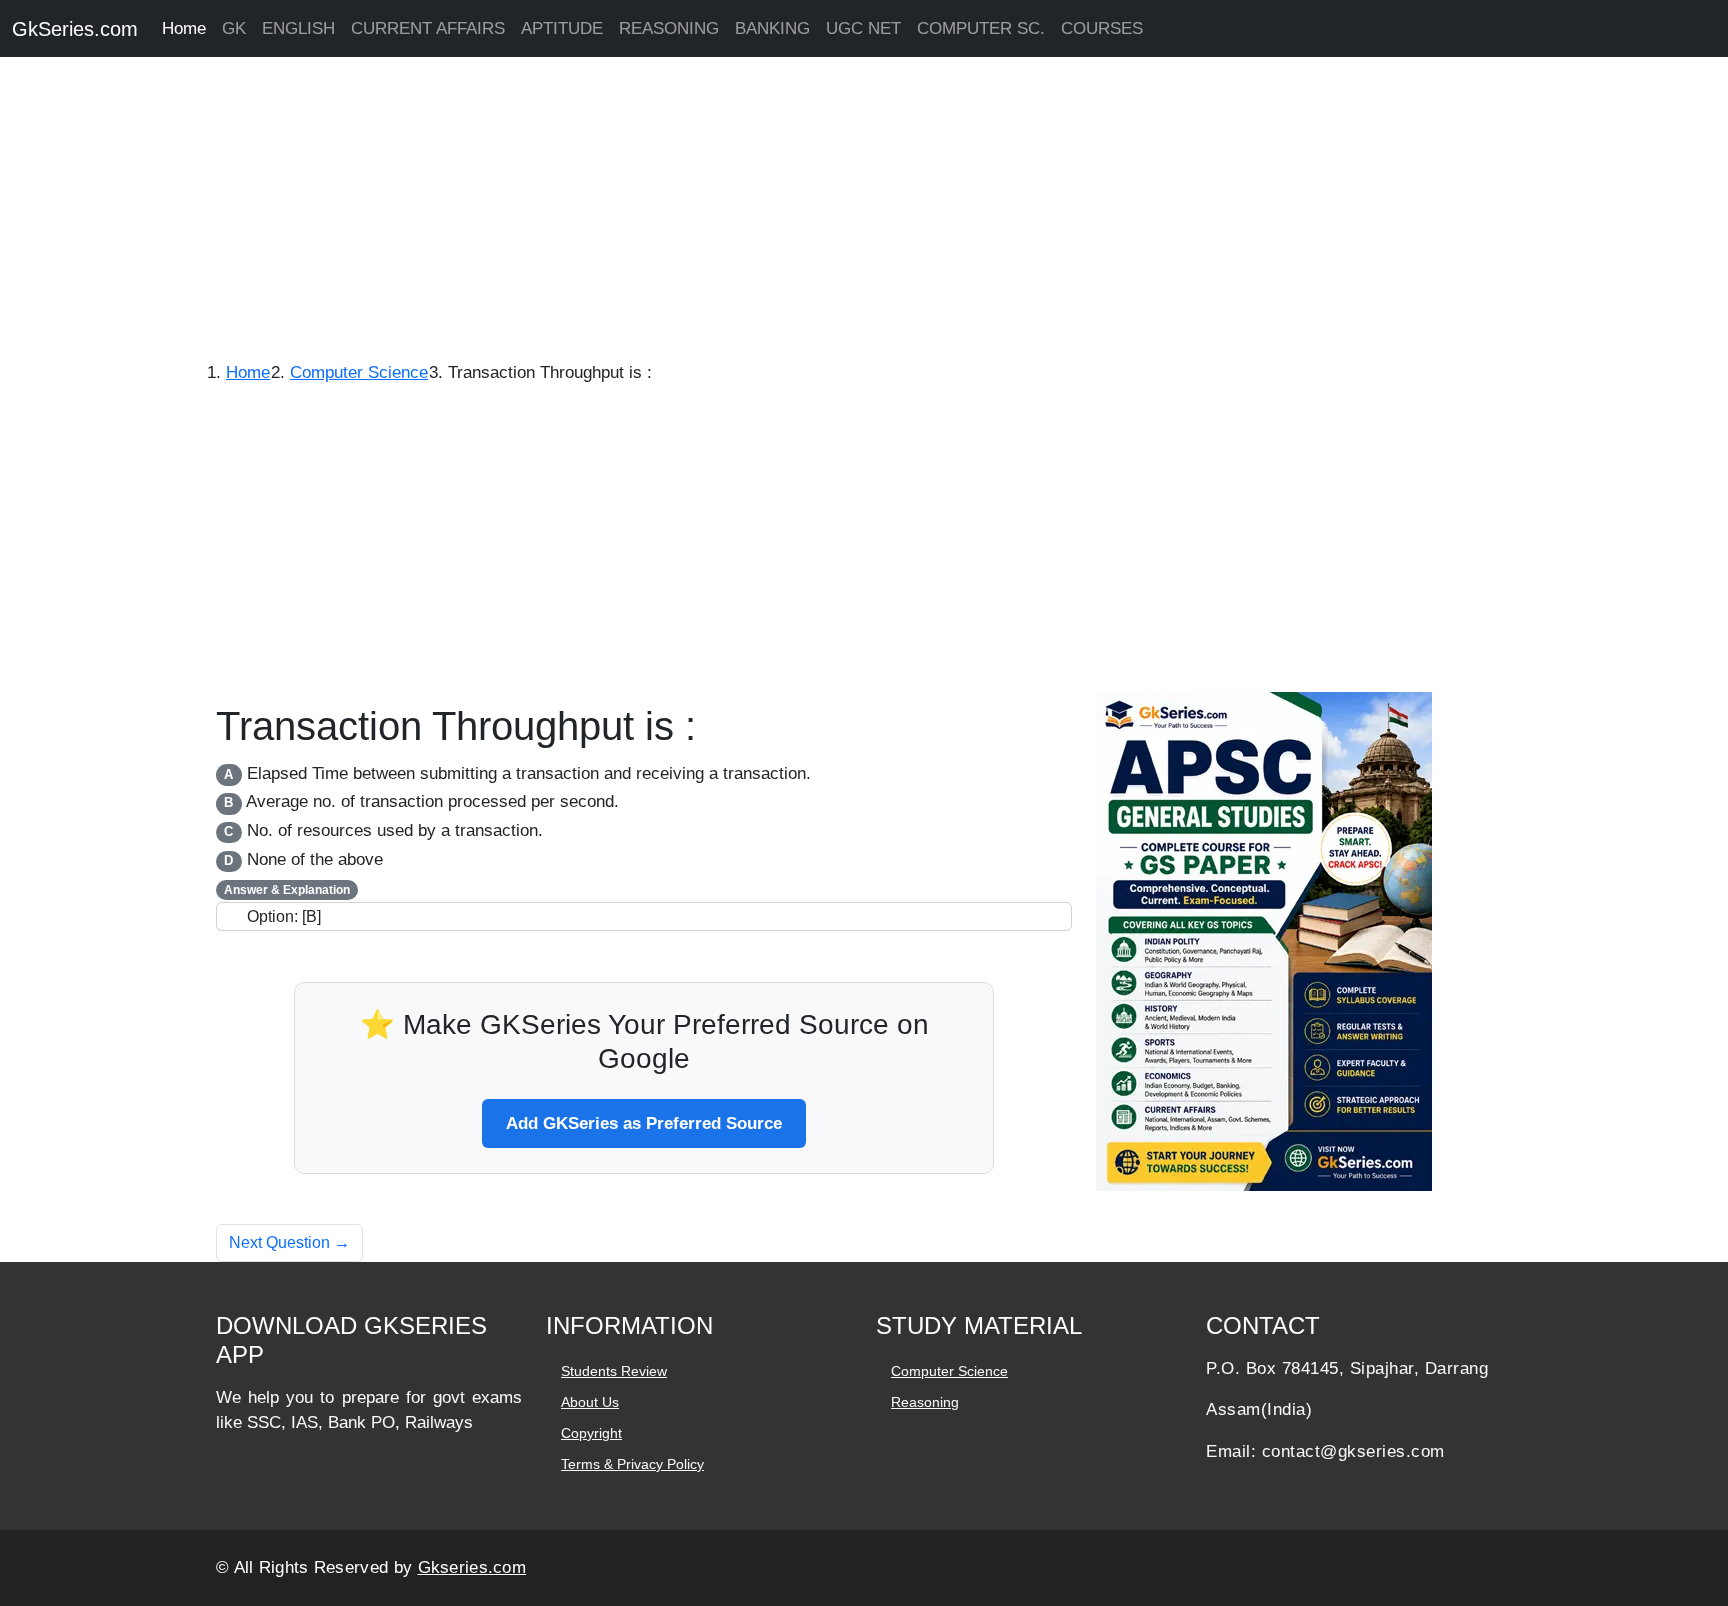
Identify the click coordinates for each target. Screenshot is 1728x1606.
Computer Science (949, 1371)
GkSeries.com (75, 29)
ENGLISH (298, 28)
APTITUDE (562, 28)
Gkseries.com (472, 1567)
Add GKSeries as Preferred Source (644, 1123)
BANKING (772, 28)
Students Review (614, 1371)
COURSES (1102, 28)
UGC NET (863, 28)
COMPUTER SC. (981, 28)
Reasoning (925, 1402)
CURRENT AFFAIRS (428, 28)
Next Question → (289, 1242)
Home (184, 28)
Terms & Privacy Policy (632, 1464)
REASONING (669, 28)
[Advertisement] (600, 210)
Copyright (591, 1433)
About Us (590, 1402)
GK (234, 28)
